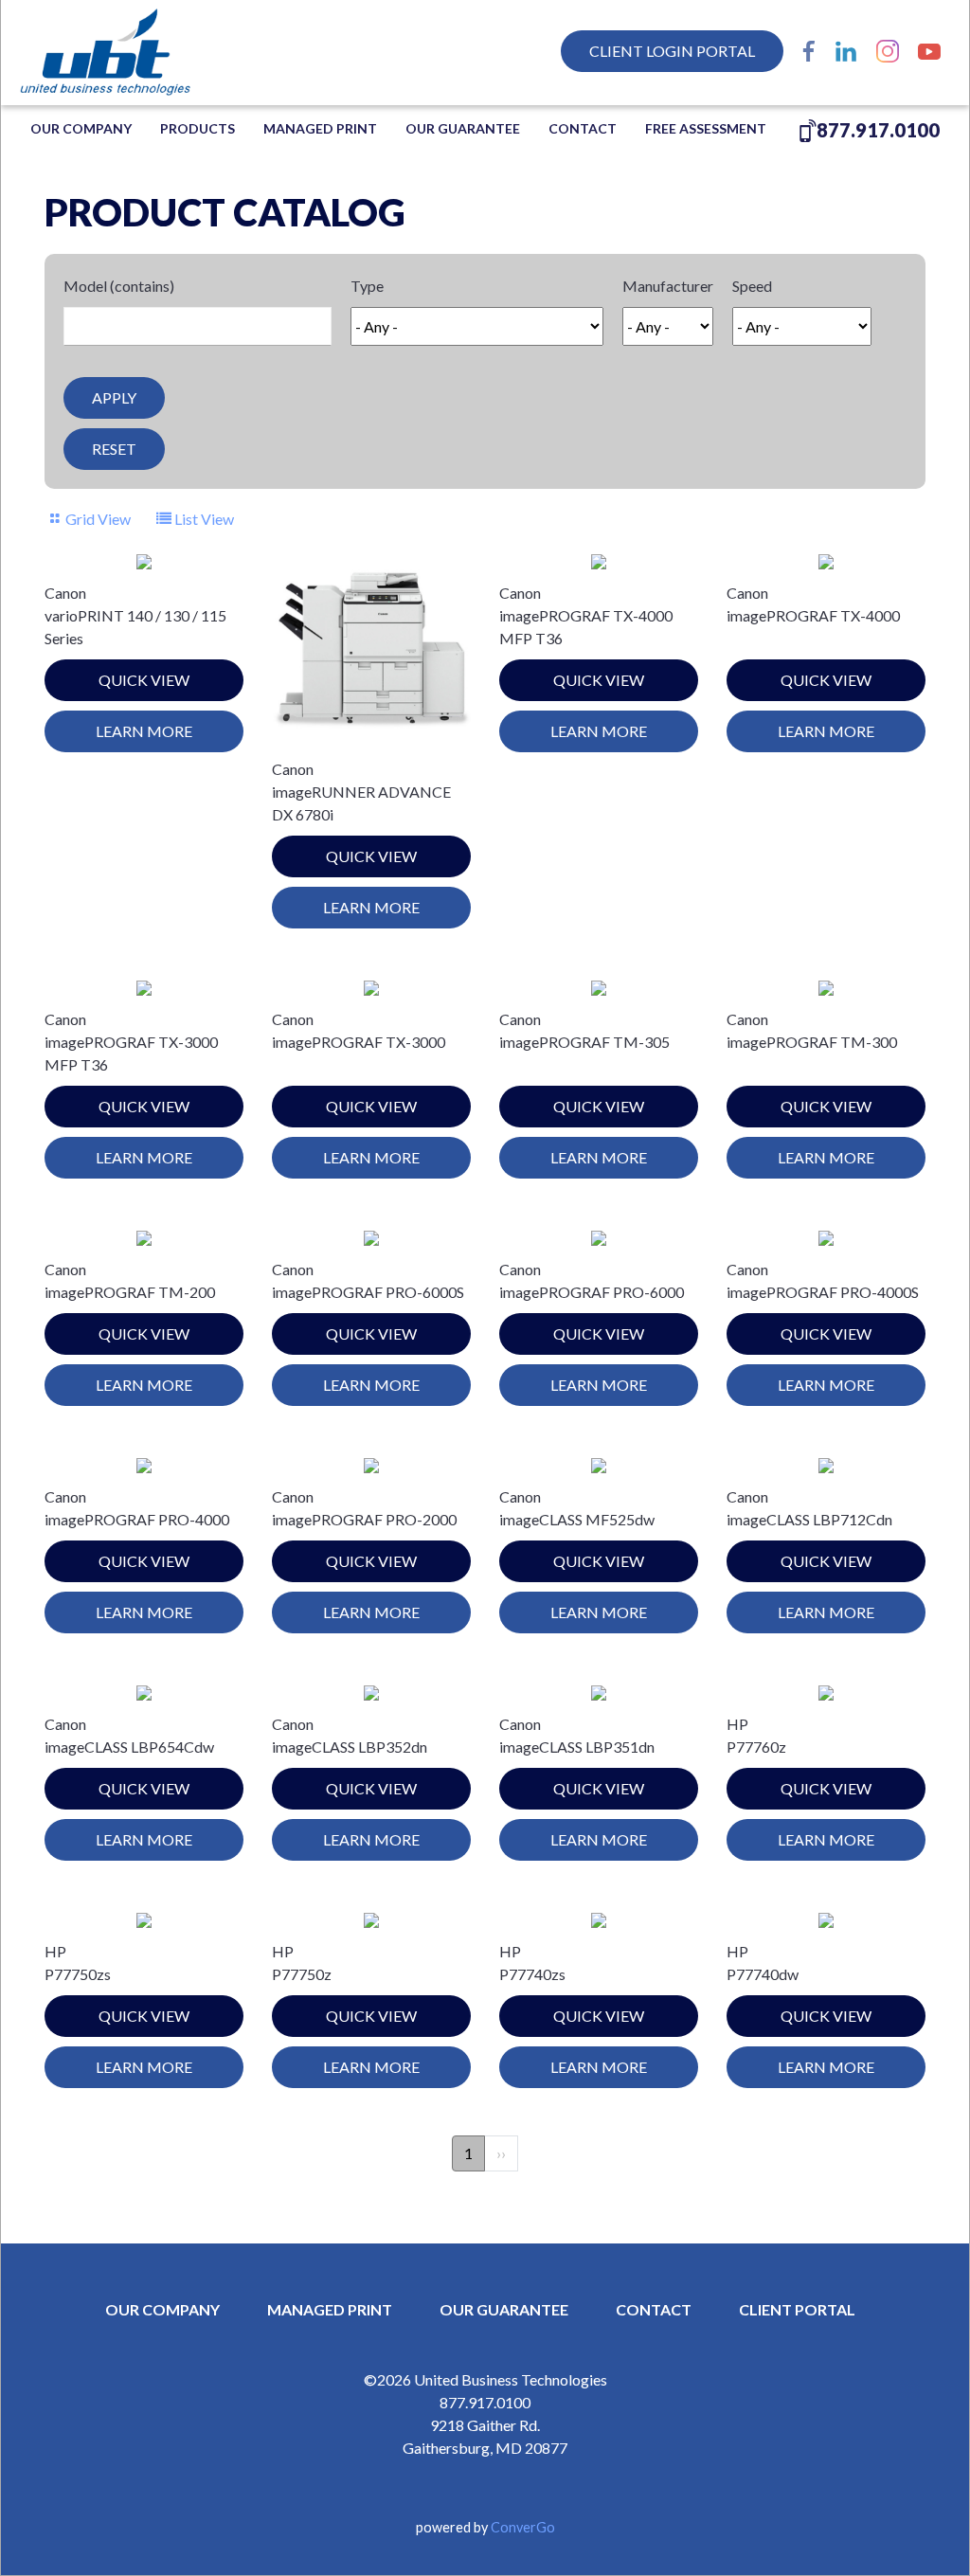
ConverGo (523, 2527)
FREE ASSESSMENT (706, 128)
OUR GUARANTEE (463, 128)
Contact (583, 128)
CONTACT (654, 2309)
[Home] (142, 52)
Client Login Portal (672, 51)
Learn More (144, 731)
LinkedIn (846, 51)
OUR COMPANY (81, 128)
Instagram (888, 51)
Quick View (144, 680)
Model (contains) (119, 286)
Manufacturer (668, 286)
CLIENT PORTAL (797, 2309)
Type (367, 286)
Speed (752, 286)
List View (204, 519)
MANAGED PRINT (320, 128)
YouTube (929, 51)
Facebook (809, 51)
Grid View (98, 519)
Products (198, 128)
